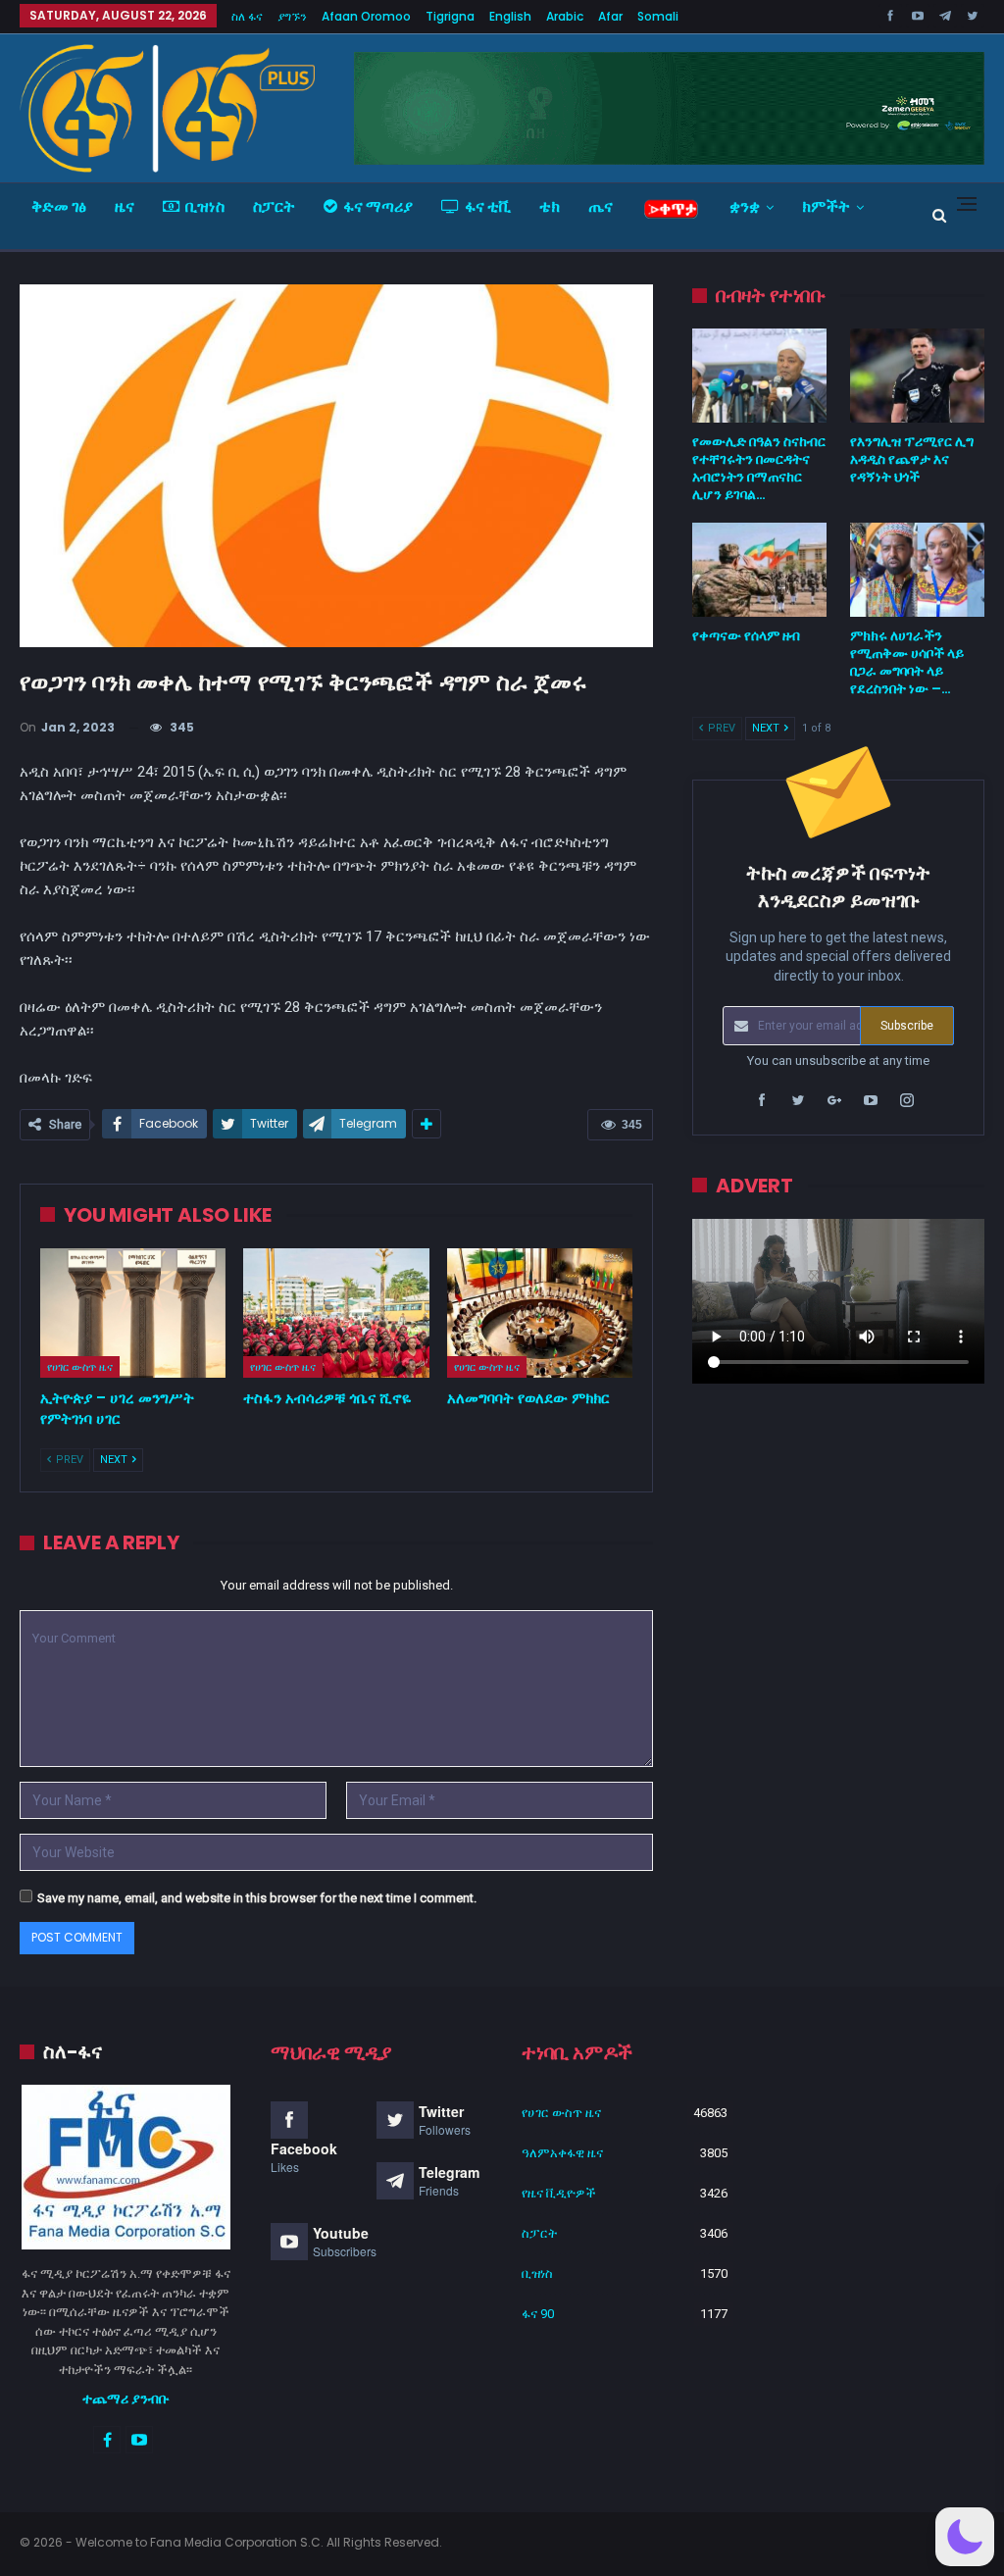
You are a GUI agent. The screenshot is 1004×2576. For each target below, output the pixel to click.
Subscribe (907, 1026)
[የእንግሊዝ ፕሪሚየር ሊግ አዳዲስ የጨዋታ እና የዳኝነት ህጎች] (917, 376)
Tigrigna (450, 16)
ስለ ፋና (247, 16)
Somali (658, 16)
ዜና (125, 206)
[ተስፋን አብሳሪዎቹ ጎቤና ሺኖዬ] (336, 1313)
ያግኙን (292, 16)
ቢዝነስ (205, 206)
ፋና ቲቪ (488, 206)
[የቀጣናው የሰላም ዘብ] (759, 570)
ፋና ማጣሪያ (378, 206)
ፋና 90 (538, 2314)
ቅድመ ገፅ (59, 206)
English (510, 16)
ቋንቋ (745, 206)
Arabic (565, 16)
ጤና (601, 206)
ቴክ (550, 206)
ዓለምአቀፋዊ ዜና (562, 2153)
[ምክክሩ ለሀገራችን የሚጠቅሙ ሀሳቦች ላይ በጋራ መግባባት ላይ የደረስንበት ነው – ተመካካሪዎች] (917, 570)
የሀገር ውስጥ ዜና (80, 1367)
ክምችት (826, 206)
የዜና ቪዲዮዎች (559, 2193)
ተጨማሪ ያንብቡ (126, 2399)
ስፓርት (274, 206)
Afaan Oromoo (366, 16)
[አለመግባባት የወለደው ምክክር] (540, 1313)
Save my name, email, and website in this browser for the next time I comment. (257, 1898)
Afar (610, 16)
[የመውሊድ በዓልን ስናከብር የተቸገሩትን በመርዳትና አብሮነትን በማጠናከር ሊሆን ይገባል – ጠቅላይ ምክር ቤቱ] (759, 376)
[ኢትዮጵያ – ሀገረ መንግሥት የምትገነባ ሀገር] (133, 1313)
